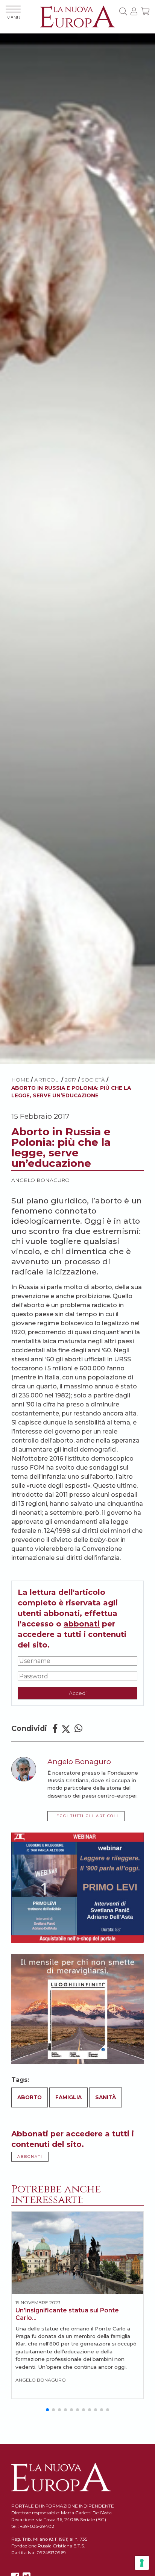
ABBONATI (30, 2157)
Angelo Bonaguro (40, 1180)
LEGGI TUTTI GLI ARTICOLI (86, 1816)
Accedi (78, 1693)
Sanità (106, 2097)
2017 (71, 1080)
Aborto (30, 2097)
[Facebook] (55, 1729)
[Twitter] (66, 1729)
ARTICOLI (47, 1080)
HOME (20, 1080)
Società (93, 1080)
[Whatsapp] (78, 1729)
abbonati (82, 1624)
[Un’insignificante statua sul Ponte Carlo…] (77, 2253)
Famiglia (68, 2097)
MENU (13, 17)
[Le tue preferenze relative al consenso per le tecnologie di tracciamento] (142, 2563)
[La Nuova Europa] (77, 16)
